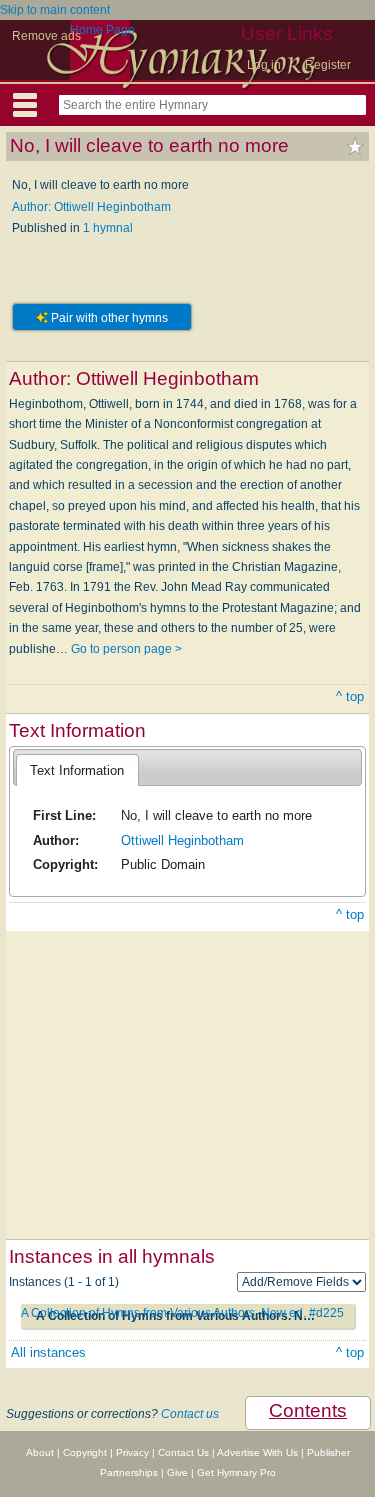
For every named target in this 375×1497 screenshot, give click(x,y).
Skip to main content (55, 10)
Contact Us (183, 1452)
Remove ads (46, 36)
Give (177, 1472)
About (40, 1452)
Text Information (77, 770)
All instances (48, 1352)
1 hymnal (108, 228)
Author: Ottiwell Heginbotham (91, 207)
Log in (264, 65)
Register (328, 65)
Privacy (132, 1452)
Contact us (190, 1414)
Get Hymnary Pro (236, 1472)
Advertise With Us (257, 1452)
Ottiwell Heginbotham (182, 840)
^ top (350, 696)
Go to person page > (126, 649)
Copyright (85, 1452)
